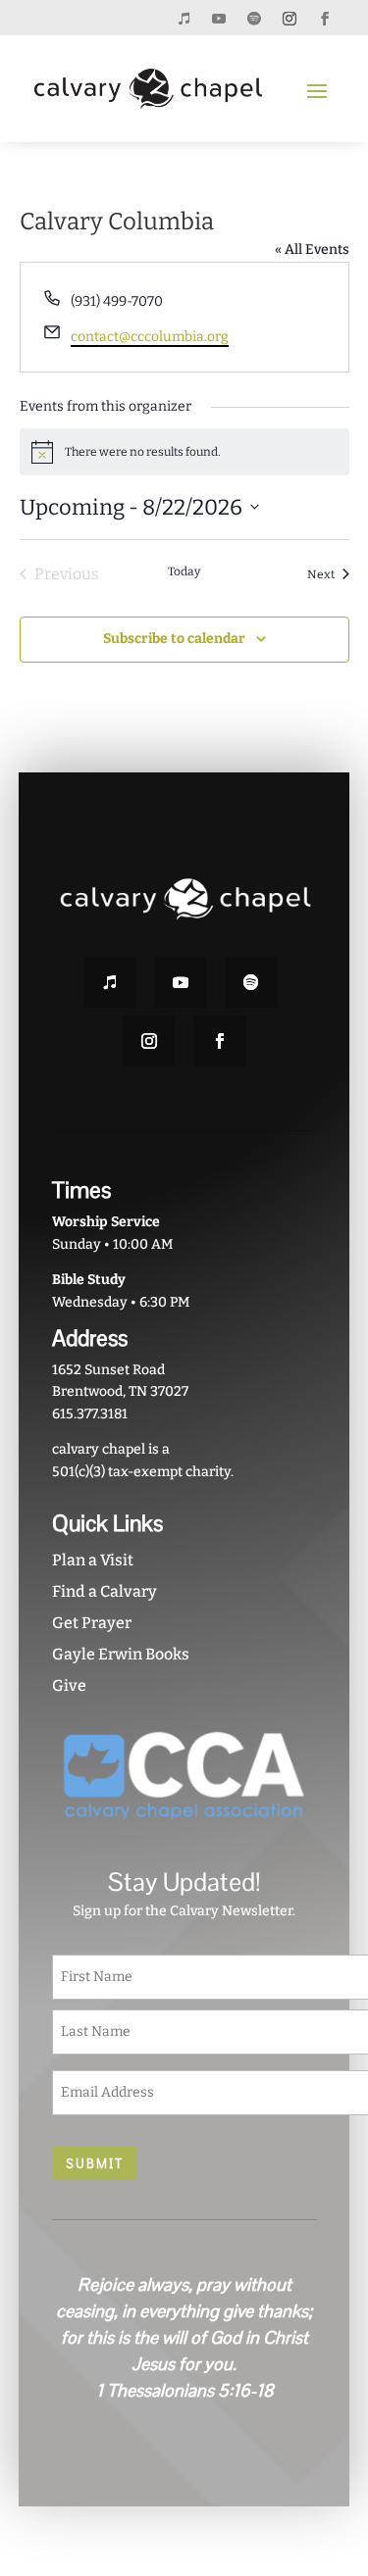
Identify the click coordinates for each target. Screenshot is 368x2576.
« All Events (312, 249)
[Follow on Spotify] (254, 19)
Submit (95, 2163)
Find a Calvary (105, 1591)
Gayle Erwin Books (121, 1654)
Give (69, 1685)
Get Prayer (92, 1623)
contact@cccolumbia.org (150, 337)
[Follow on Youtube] (219, 19)
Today (184, 571)
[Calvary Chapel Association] (184, 1830)
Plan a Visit (93, 1560)
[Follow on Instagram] (289, 19)
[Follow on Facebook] (325, 19)
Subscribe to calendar (174, 639)
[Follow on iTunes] (184, 19)
